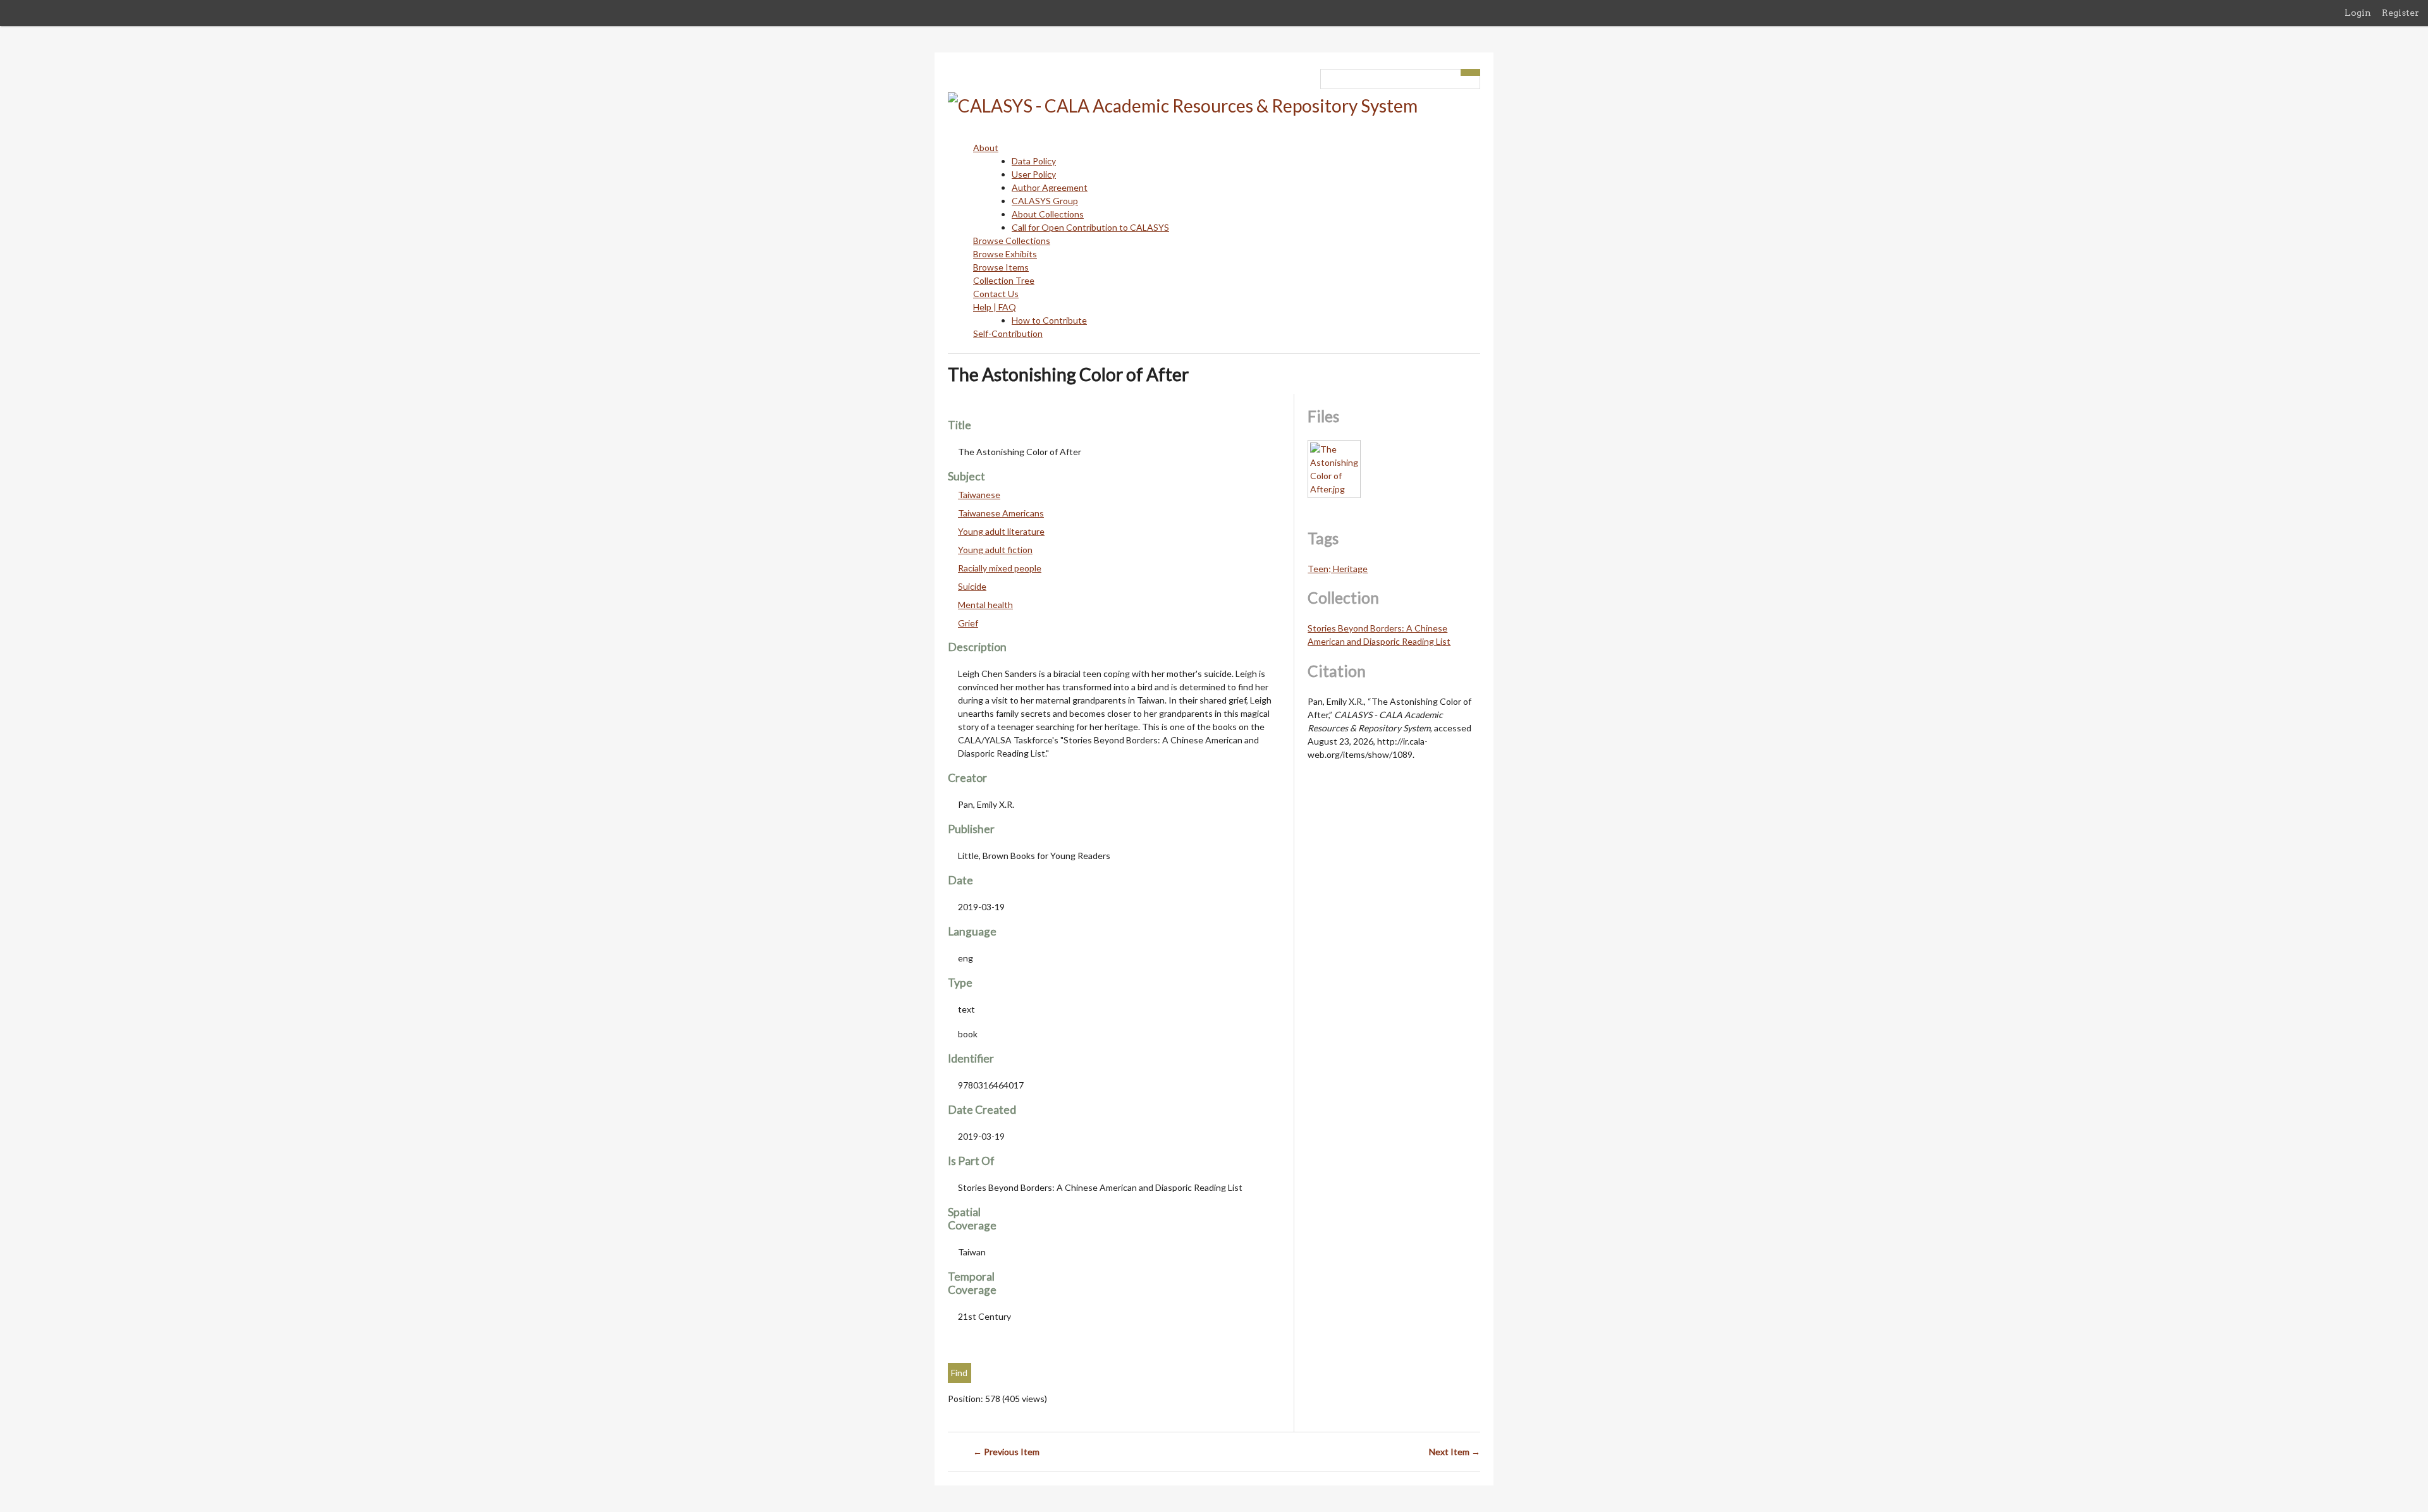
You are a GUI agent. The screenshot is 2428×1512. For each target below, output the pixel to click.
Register (2400, 13)
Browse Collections (1012, 241)
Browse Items (1001, 267)
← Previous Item (1006, 1452)
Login (2358, 13)
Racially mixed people (1000, 568)
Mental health (985, 605)
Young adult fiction (995, 550)
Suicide (972, 586)
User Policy (1034, 174)
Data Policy (1034, 161)
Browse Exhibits (1005, 254)
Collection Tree (1004, 280)
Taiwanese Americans (1001, 513)
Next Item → (1455, 1452)
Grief (968, 623)
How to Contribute (1049, 320)
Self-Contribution (1008, 333)
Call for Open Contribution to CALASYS (1090, 227)
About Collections (1048, 214)
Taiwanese (979, 495)
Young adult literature (1001, 531)
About (986, 148)
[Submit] (1471, 72)
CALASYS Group (1045, 201)
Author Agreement (1050, 187)
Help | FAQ (995, 307)
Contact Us (996, 294)
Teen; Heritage (1338, 569)
